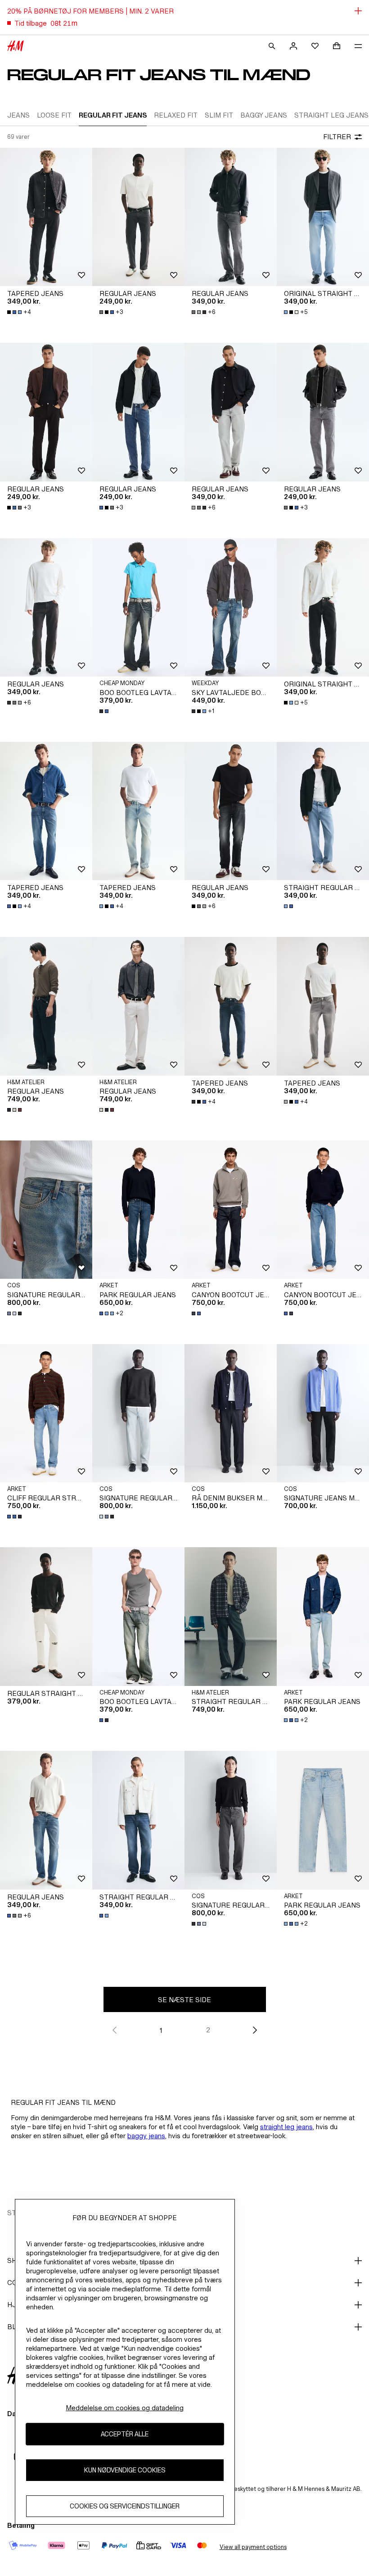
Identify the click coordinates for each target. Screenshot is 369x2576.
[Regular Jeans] (138, 217)
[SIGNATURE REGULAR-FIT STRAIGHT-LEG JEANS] (46, 1210)
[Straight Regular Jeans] (323, 811)
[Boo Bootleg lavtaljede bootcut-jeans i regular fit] (138, 608)
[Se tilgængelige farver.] (105, 711)
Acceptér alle (125, 2434)
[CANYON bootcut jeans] (231, 1210)
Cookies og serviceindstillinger (125, 2506)
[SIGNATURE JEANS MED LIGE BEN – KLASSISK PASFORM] (323, 1413)
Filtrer (337, 137)
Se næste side (184, 2000)
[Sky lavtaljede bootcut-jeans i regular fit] (231, 608)
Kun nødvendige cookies (125, 2470)
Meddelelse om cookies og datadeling (125, 2408)
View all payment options (253, 2547)
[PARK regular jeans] (138, 1210)
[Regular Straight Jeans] (46, 1617)
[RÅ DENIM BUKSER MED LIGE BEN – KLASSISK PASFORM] (231, 1413)
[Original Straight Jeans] (323, 217)
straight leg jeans (286, 2127)
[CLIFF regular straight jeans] (46, 1413)
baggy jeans (146, 2136)
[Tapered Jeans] (46, 217)
